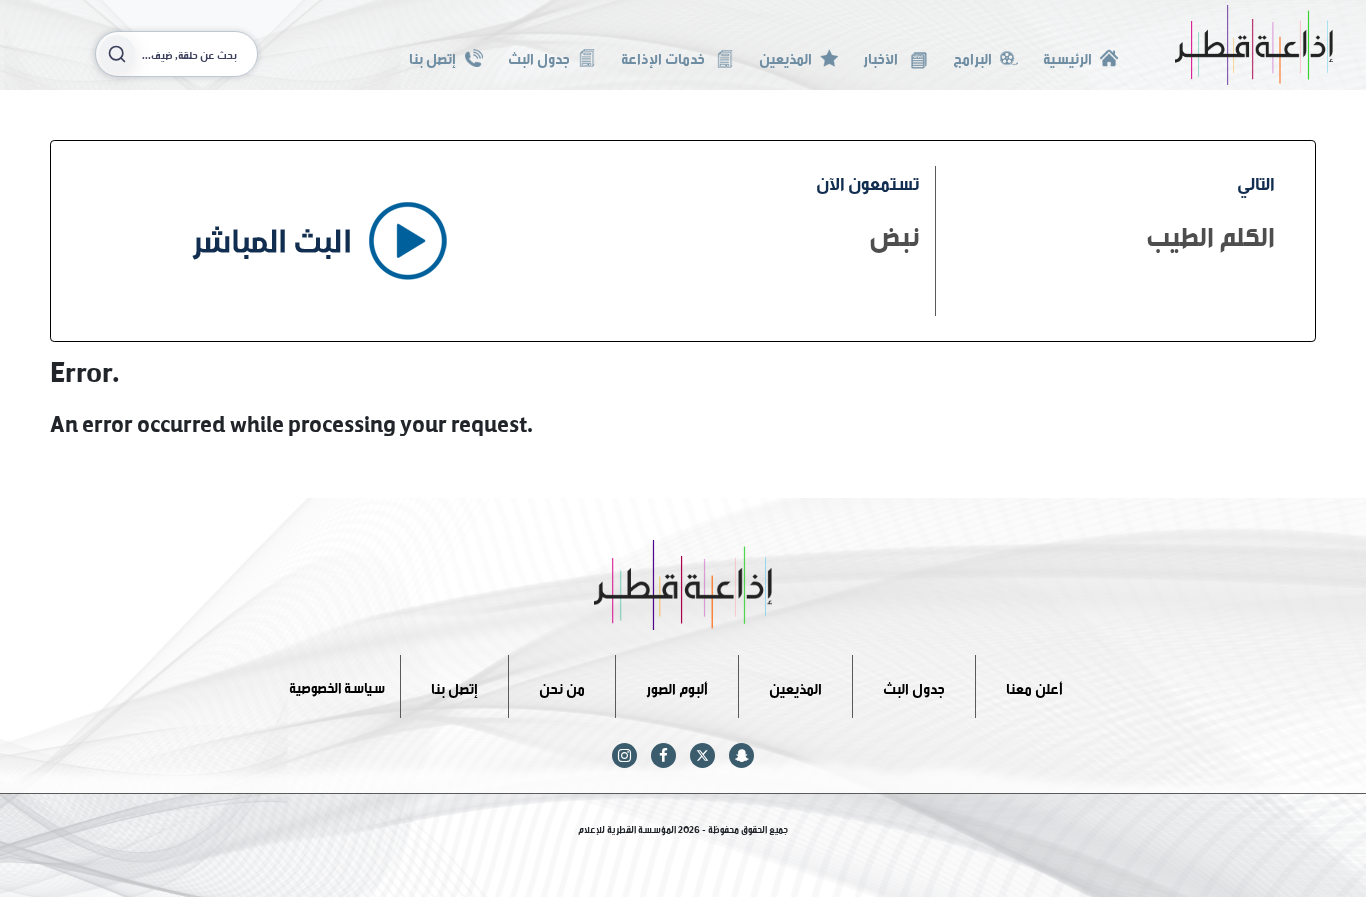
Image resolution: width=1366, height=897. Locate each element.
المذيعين (785, 56)
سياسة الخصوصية (337, 685)
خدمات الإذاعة (664, 56)
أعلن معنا (1034, 685)
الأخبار (882, 56)
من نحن (562, 685)
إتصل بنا (432, 56)
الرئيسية (1067, 56)
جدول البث (539, 56)
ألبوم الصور (677, 685)
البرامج (972, 56)
